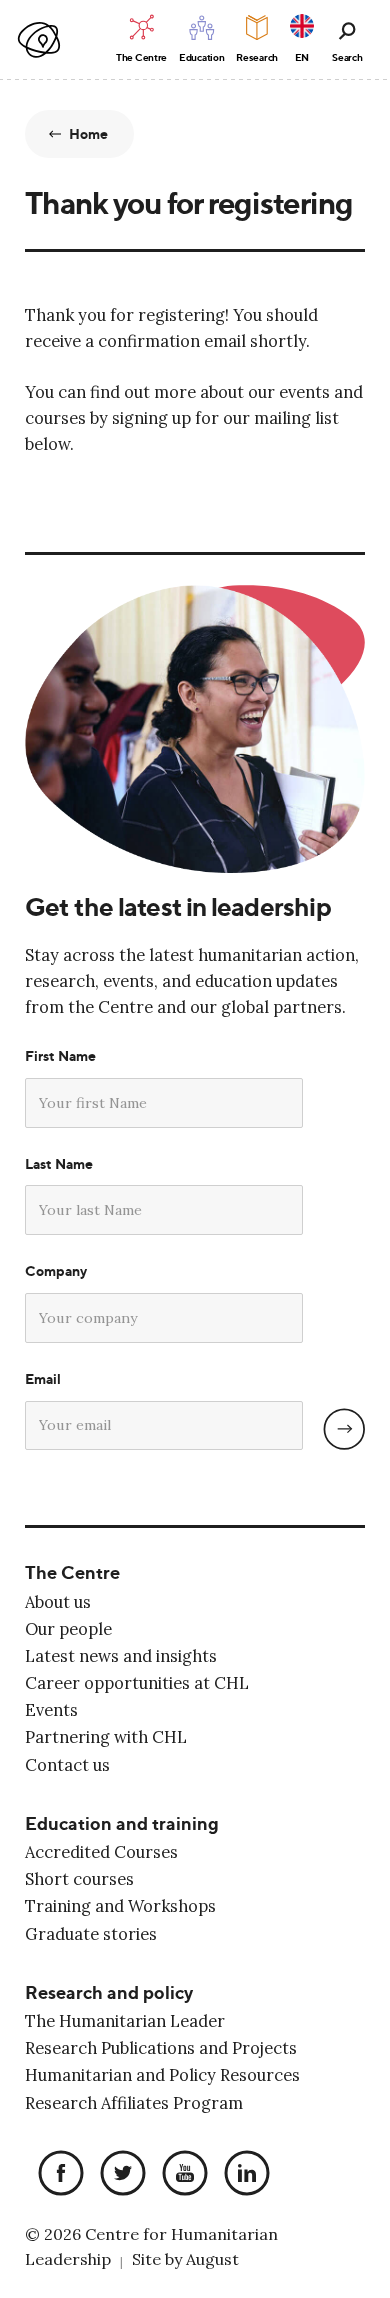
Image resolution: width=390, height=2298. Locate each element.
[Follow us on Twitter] (118, 2174)
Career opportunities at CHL (137, 1683)
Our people (68, 1629)
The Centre (72, 1572)
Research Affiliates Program (134, 2103)
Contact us (67, 1765)
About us (58, 1602)
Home (89, 134)
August (212, 2259)
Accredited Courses (101, 1852)
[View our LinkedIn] (242, 2174)
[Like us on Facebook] (56, 2174)
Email (43, 1379)
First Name (60, 1056)
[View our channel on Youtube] (180, 2174)
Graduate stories (91, 1934)
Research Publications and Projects (161, 2048)
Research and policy (109, 1992)
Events (51, 1710)
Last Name (59, 1164)
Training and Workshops (120, 1906)
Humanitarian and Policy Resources (162, 2075)
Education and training (122, 1823)
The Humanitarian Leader (125, 2021)
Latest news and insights (121, 1656)
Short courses (79, 1879)
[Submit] (344, 1429)
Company (56, 1271)
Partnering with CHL (106, 1737)
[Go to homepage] (40, 40)
